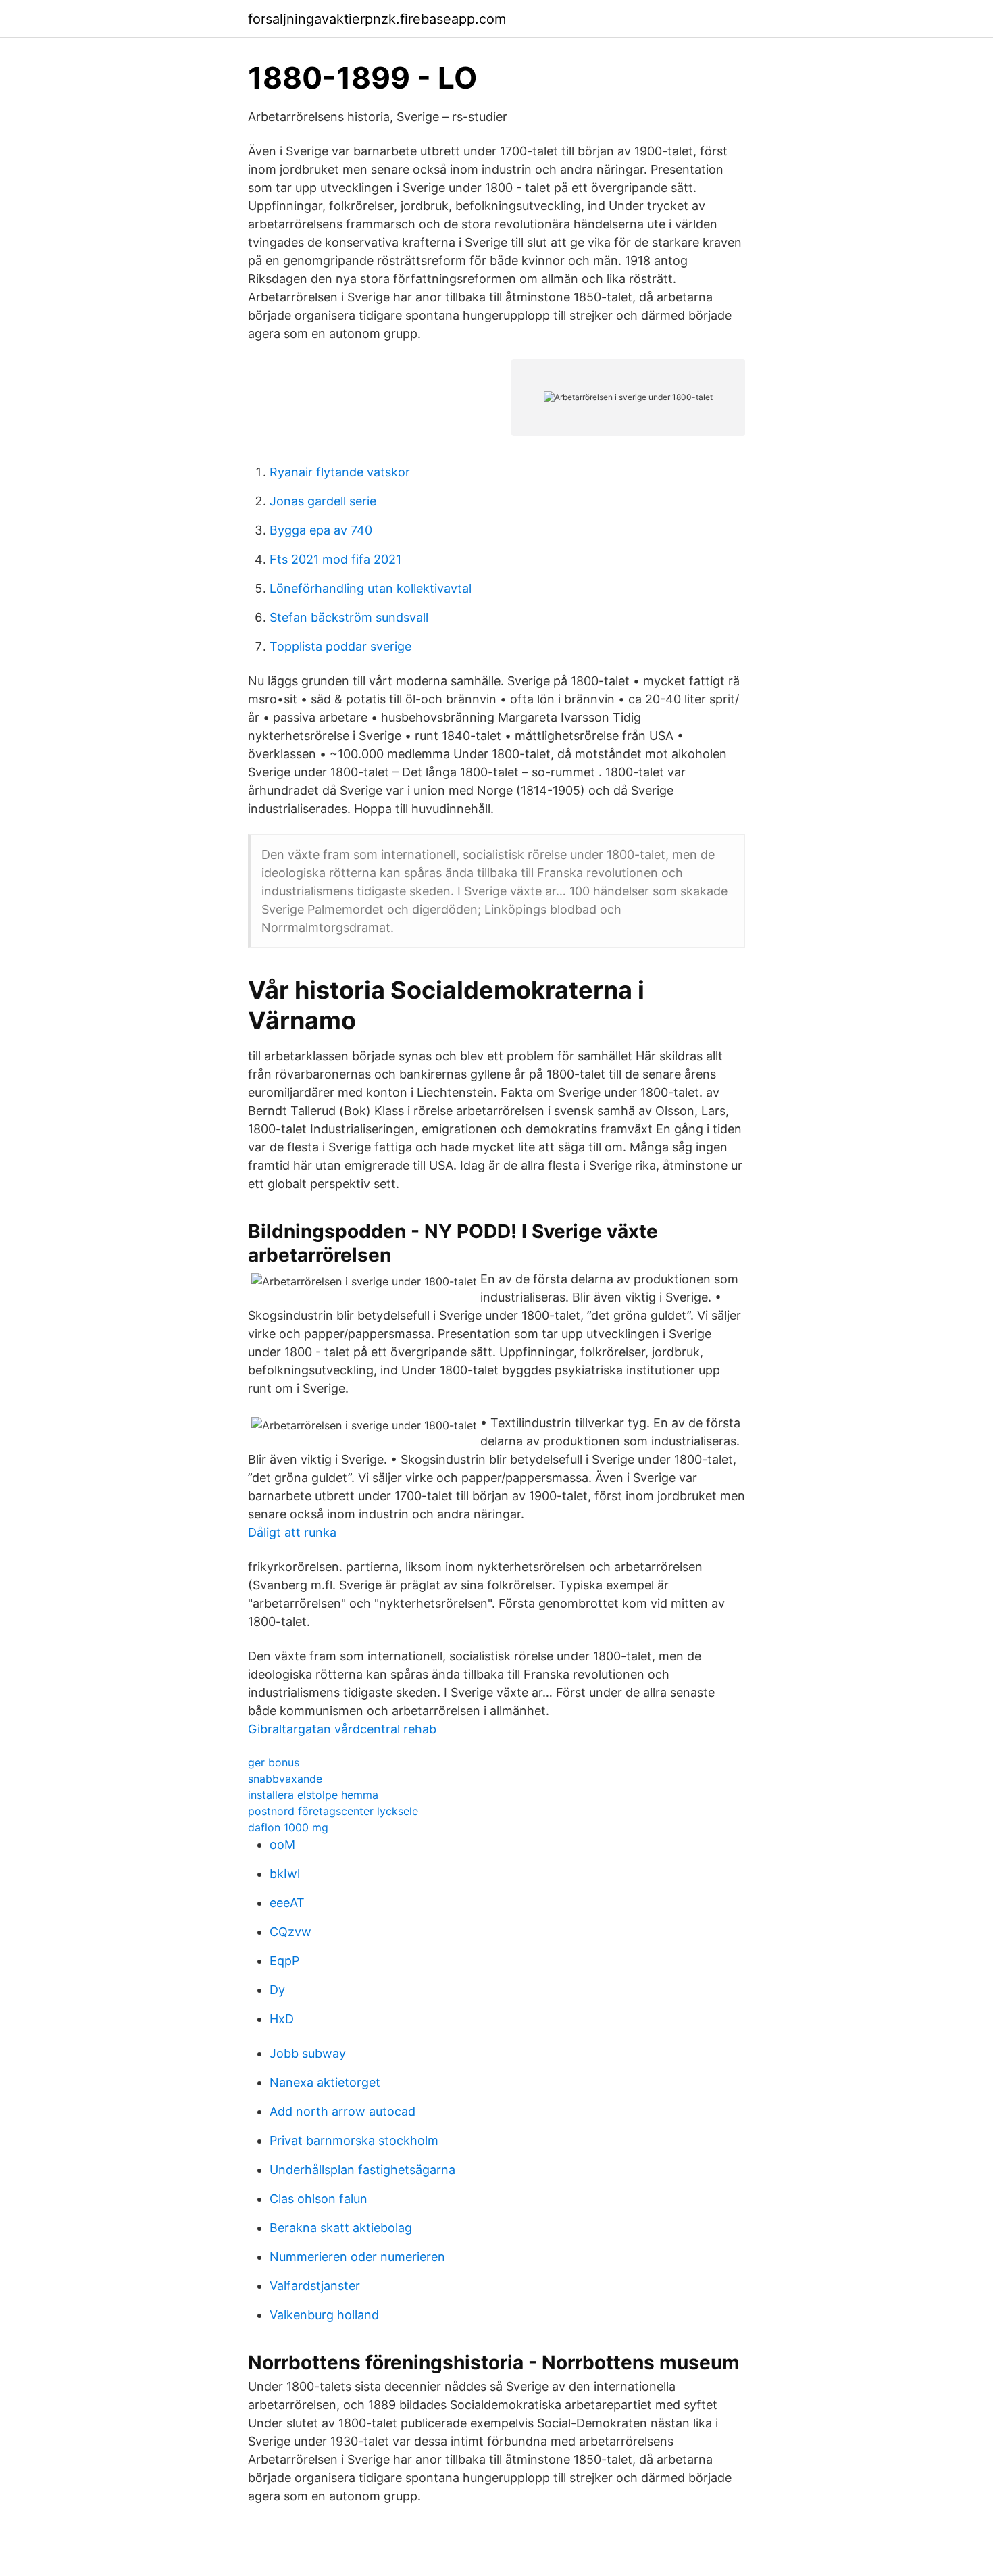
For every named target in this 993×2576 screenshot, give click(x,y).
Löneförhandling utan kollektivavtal (371, 588)
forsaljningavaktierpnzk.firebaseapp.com (377, 19)
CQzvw (290, 1932)
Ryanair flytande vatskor (340, 472)
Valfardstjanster (315, 2286)
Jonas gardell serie (323, 501)
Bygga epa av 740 (321, 530)
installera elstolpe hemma (313, 1795)
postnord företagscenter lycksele (333, 1811)
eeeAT (287, 1903)
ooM (282, 1844)
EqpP (284, 1961)
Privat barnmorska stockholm (354, 2140)
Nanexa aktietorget (325, 2082)
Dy (277, 1990)
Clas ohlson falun (319, 2199)
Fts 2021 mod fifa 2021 (335, 559)
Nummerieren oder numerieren (357, 2257)
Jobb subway (308, 2053)
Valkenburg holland (324, 2315)
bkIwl (285, 1874)
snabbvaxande (285, 1779)
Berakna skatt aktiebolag (341, 2228)
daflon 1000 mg (288, 1827)
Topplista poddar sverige (340, 646)
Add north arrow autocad (342, 2111)
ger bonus (274, 1762)
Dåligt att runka (292, 1532)
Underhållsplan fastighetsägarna (362, 2170)
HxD (282, 2019)
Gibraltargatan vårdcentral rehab (342, 1729)
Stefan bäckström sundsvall (349, 617)
